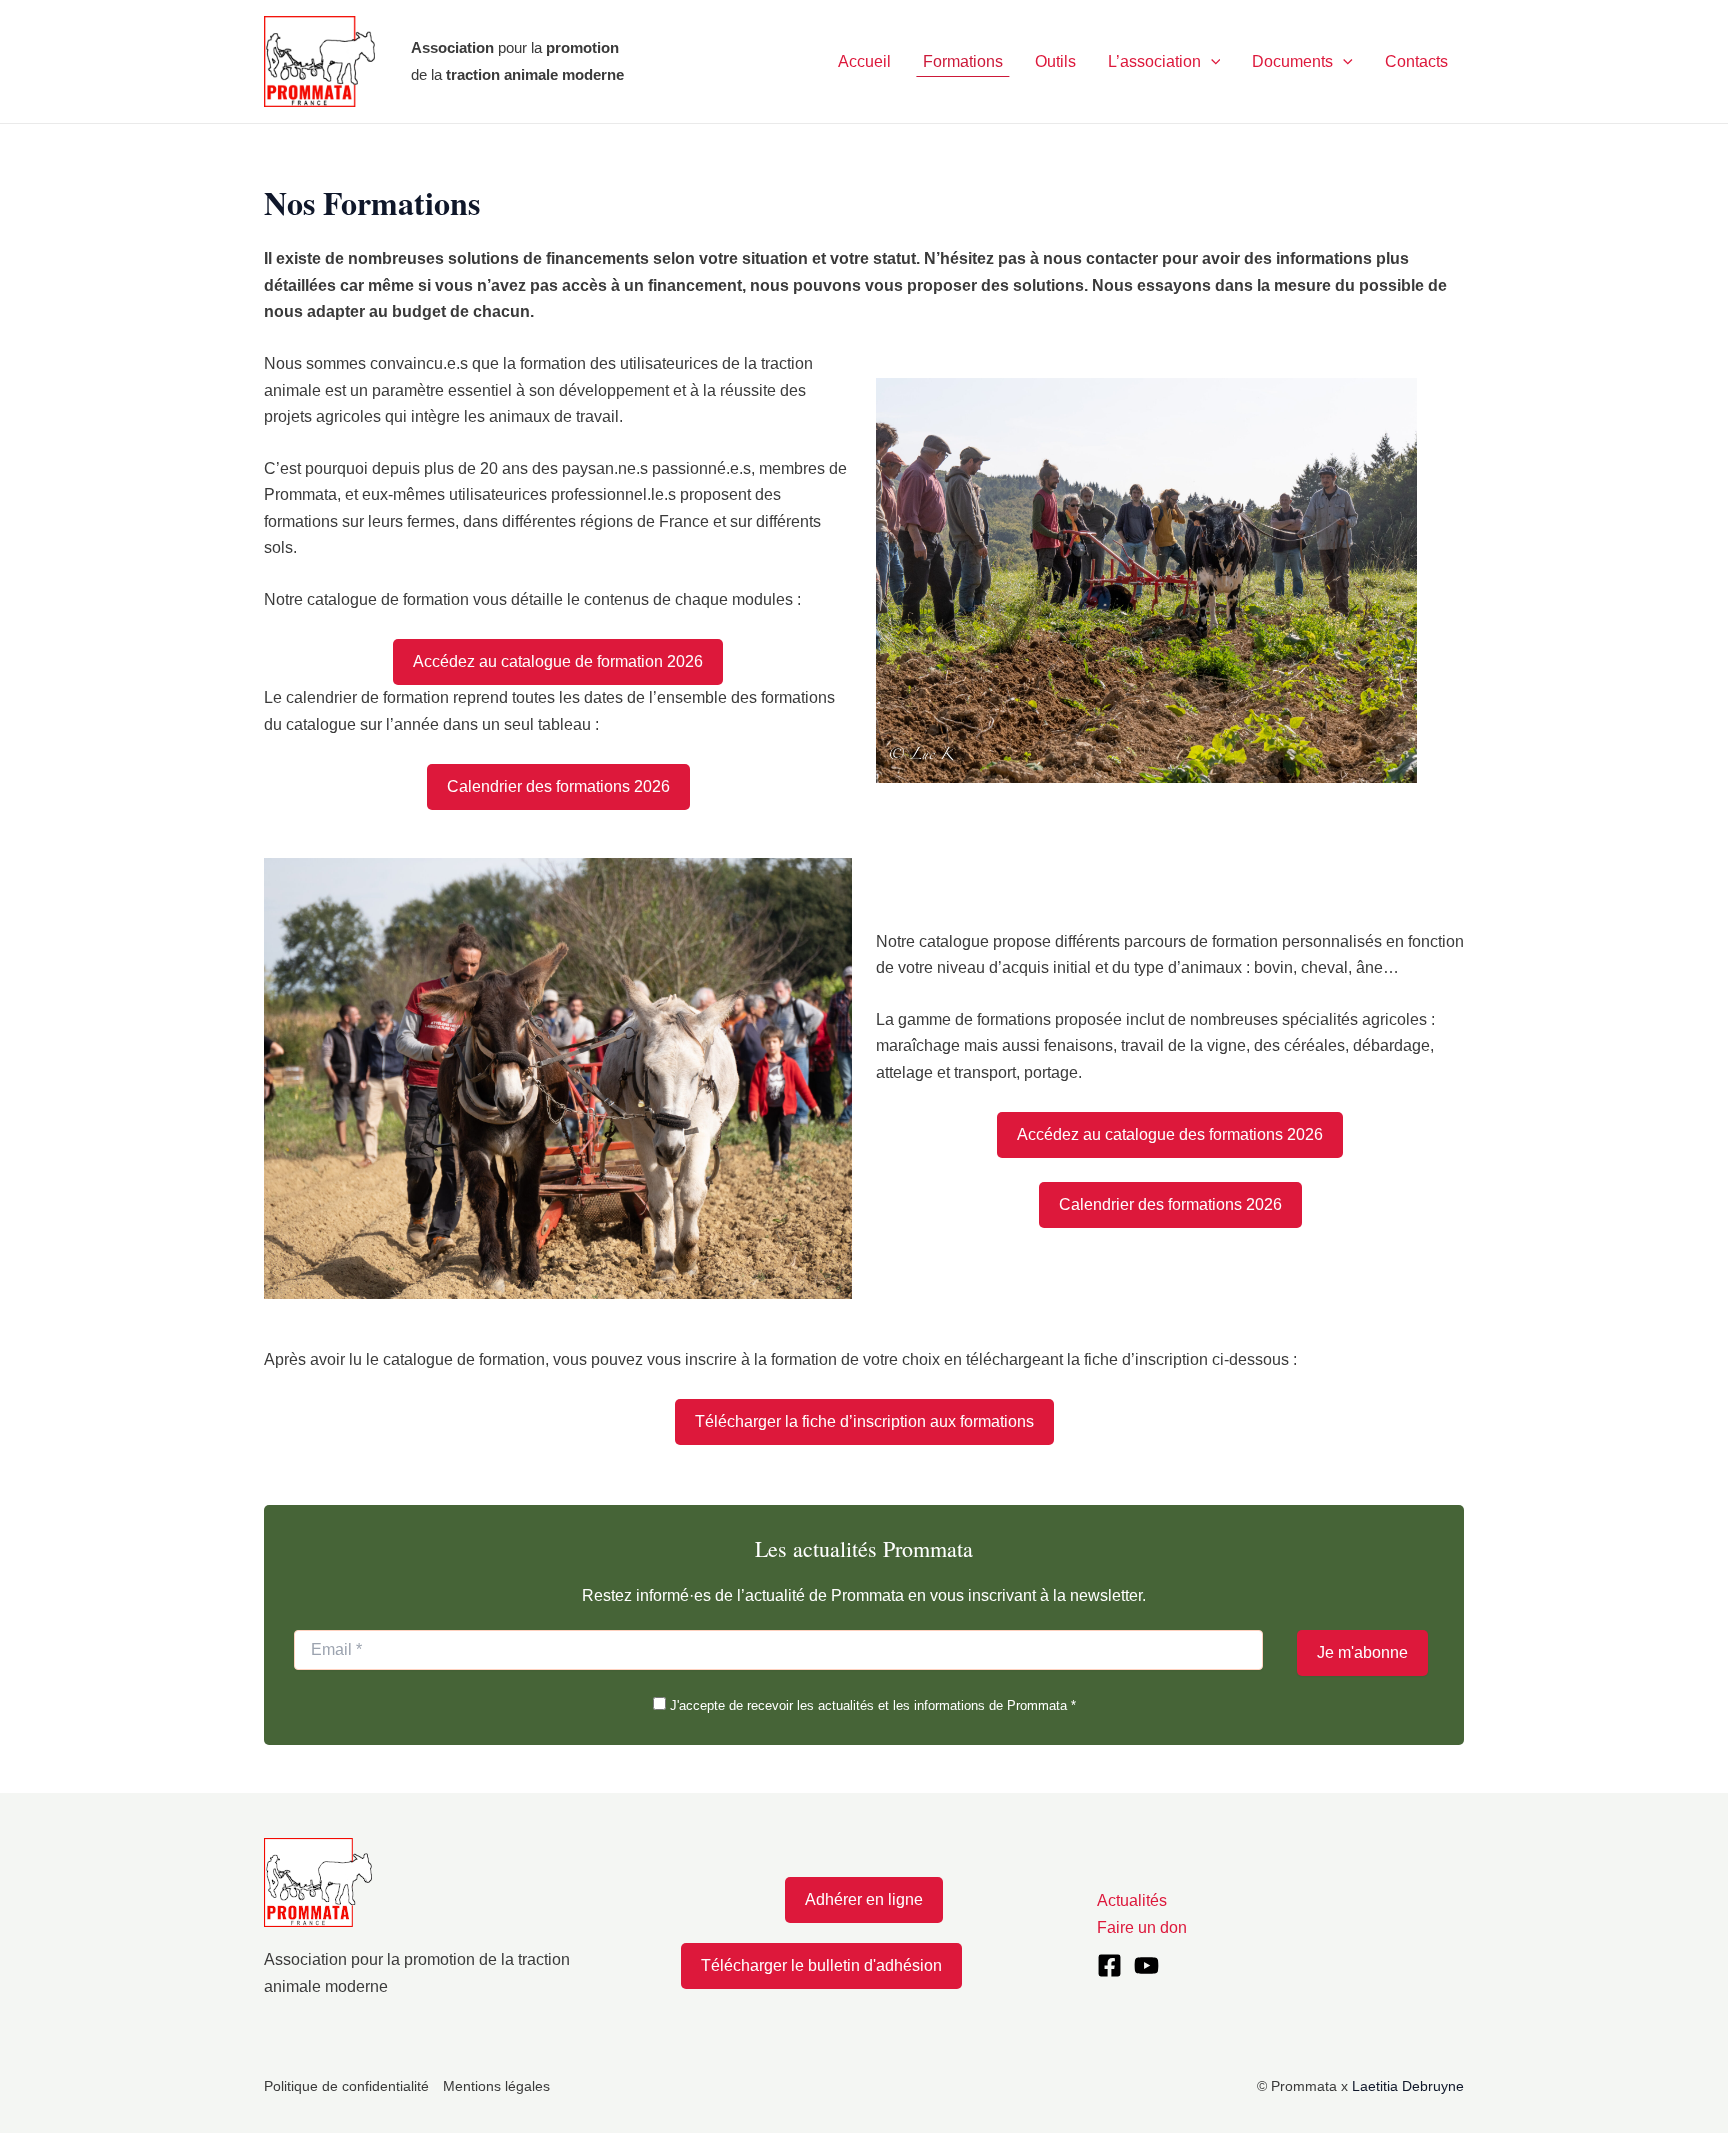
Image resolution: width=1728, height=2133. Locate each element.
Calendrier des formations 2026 (558, 786)
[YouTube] (1146, 1965)
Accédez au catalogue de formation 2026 (558, 661)
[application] (1211, 62)
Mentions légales (496, 2086)
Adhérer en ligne (864, 1899)
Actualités (1132, 1900)
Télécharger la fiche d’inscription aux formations (864, 1421)
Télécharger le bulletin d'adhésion (821, 1965)
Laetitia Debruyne (1408, 2086)
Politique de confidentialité (346, 2086)
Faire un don (1142, 1927)
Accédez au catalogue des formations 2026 (1170, 1134)
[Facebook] (1109, 1965)
